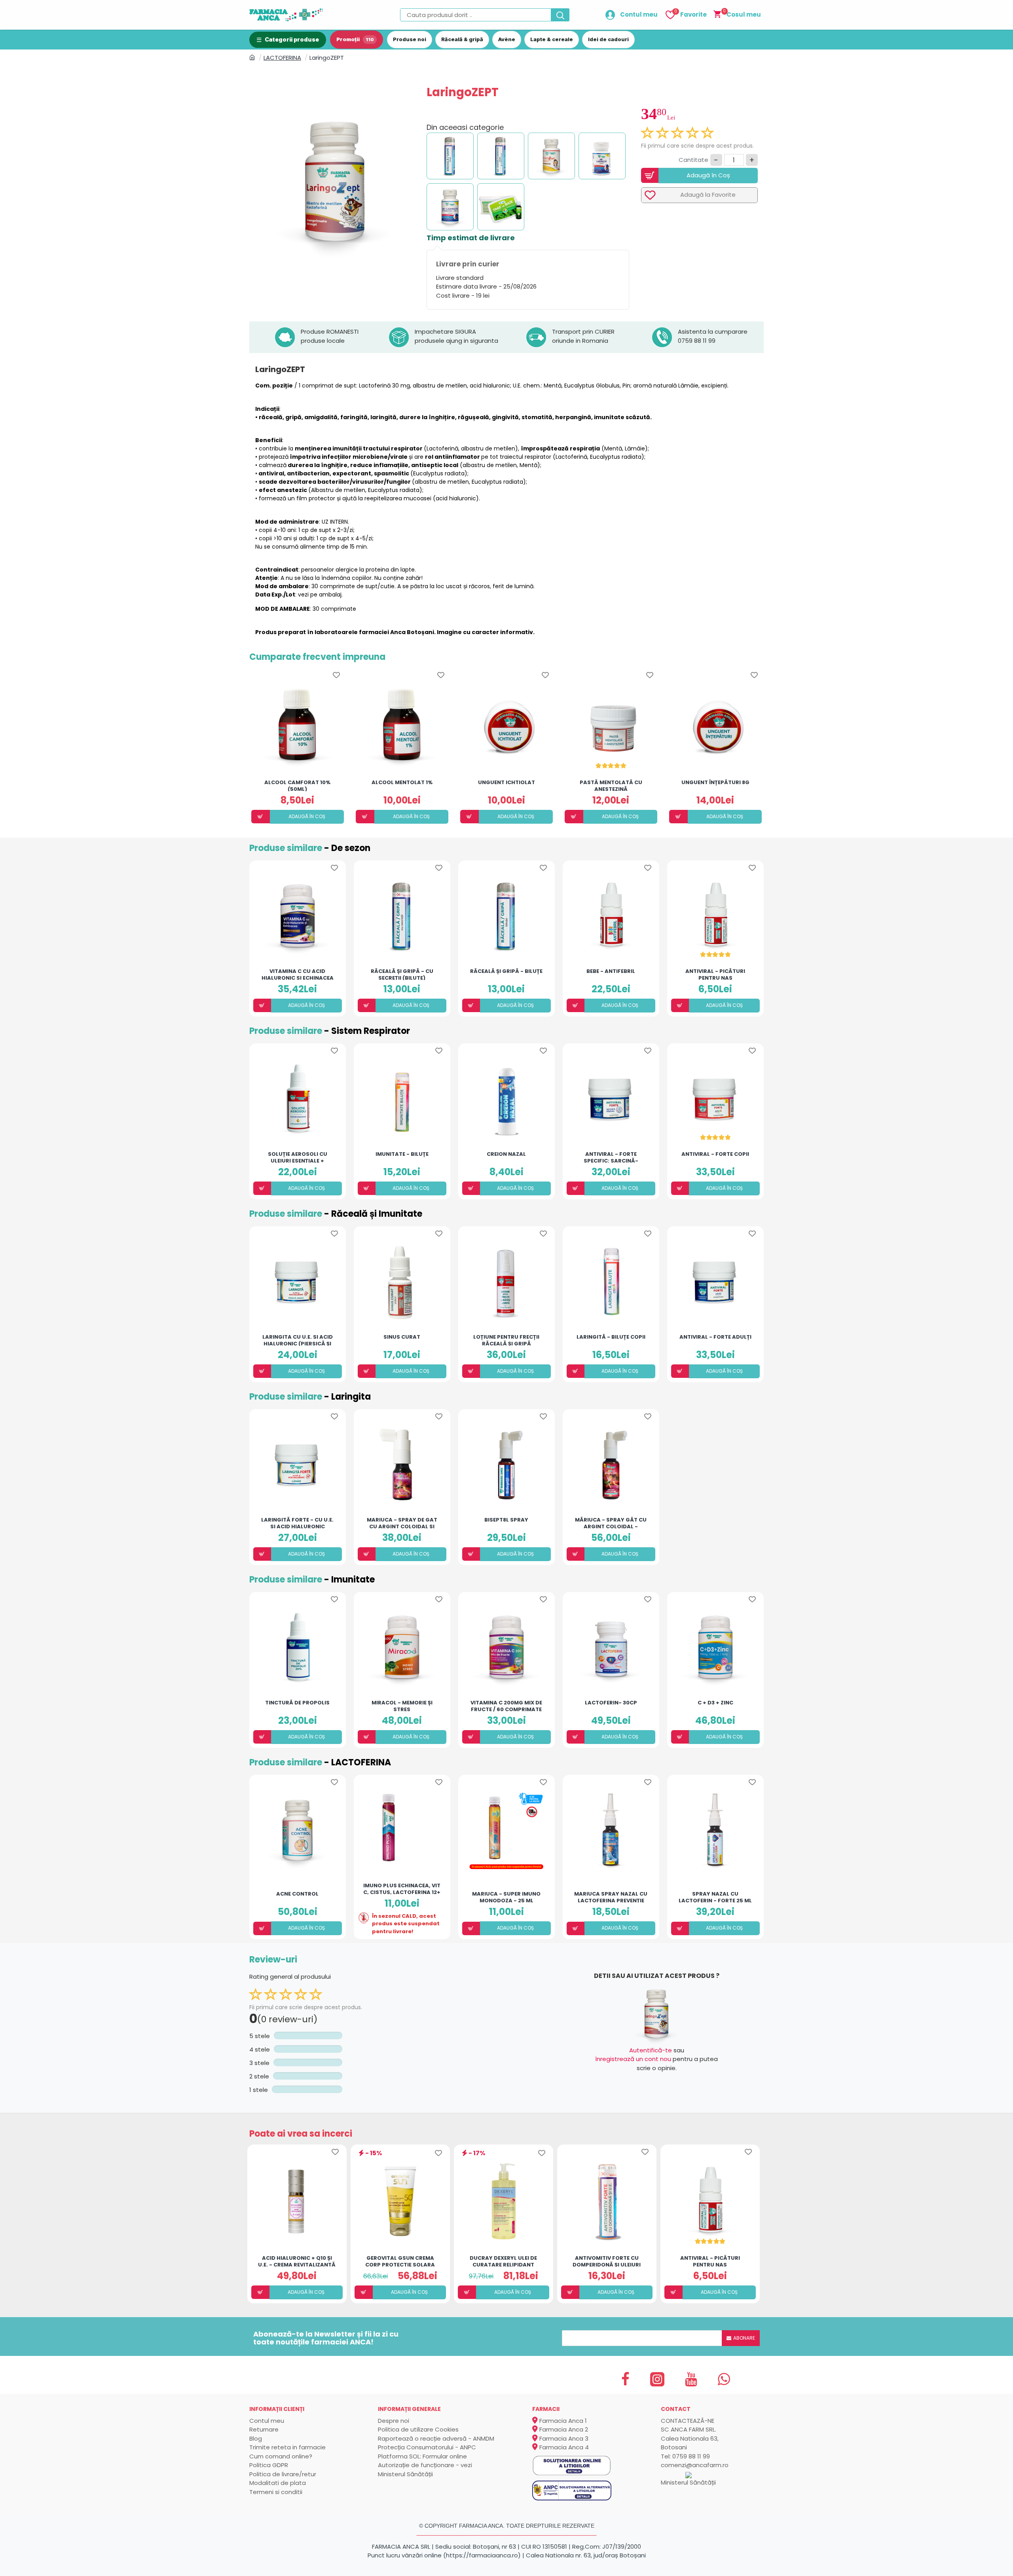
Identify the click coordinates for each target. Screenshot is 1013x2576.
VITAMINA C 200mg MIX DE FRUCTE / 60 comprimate (506, 1706)
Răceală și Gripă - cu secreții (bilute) (402, 974)
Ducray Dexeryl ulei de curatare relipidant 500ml (503, 2261)
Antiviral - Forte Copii (715, 1154)
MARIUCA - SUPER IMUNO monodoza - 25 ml (506, 1897)
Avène (507, 39)
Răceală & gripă (462, 39)
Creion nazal (506, 1154)
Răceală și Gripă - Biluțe (506, 972)
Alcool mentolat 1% (402, 783)
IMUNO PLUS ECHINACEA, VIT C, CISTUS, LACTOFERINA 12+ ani (402, 1888)
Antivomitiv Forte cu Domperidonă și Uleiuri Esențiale (607, 2261)
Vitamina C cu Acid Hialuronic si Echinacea (298, 974)
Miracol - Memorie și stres (402, 1706)
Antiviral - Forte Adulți (715, 1337)
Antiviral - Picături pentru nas (715, 974)
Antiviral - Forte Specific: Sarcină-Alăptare (611, 1157)
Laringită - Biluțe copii (611, 1337)
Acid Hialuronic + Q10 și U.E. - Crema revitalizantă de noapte (297, 2261)
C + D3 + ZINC (715, 1703)
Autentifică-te (651, 2050)
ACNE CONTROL (297, 1894)
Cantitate (693, 160)
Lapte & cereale (552, 39)
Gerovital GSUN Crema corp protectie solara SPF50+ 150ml (400, 2261)
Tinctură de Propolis (297, 1703)
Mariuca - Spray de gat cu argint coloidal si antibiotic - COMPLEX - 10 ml (402, 1523)
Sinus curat (402, 1337)
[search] (560, 15)
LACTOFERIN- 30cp (611, 1703)
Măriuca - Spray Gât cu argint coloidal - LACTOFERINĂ (611, 1523)
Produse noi (410, 39)
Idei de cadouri (608, 39)
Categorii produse (292, 39)
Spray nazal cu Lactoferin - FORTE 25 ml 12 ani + (715, 1897)
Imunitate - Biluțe (402, 1154)
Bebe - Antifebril (611, 972)
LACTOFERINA (282, 58)
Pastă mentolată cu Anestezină (611, 785)
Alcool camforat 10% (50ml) (297, 785)
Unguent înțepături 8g (715, 783)
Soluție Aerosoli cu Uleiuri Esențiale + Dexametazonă (298, 1157)
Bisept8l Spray (506, 1520)
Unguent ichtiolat (506, 783)
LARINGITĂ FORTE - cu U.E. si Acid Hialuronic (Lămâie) (297, 1523)
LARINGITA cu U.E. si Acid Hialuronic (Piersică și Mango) (298, 1340)
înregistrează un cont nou (633, 2059)
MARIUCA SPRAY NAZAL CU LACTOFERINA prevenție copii (611, 1897)
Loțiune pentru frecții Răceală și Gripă (506, 1340)
